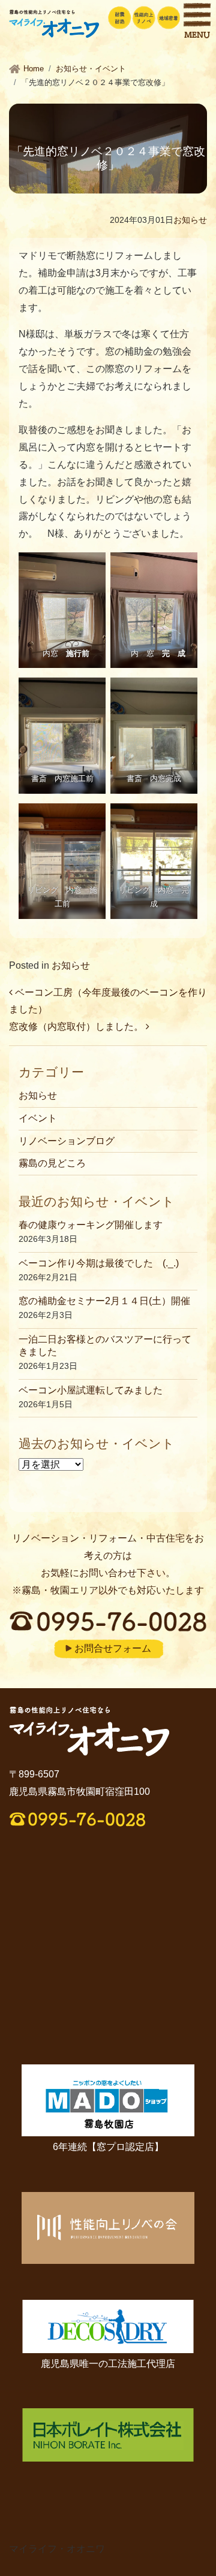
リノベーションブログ (67, 1141)
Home (34, 69)
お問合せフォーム (113, 1648)
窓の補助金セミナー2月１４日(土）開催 (104, 1301)
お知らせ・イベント (91, 69)
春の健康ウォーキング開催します (91, 1225)
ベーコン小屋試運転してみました (91, 1390)
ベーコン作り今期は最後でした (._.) (99, 1263)
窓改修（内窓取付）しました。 (77, 1027)
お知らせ (190, 220)
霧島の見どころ (52, 1163)
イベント (38, 1118)
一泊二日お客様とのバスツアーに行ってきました (105, 1346)
